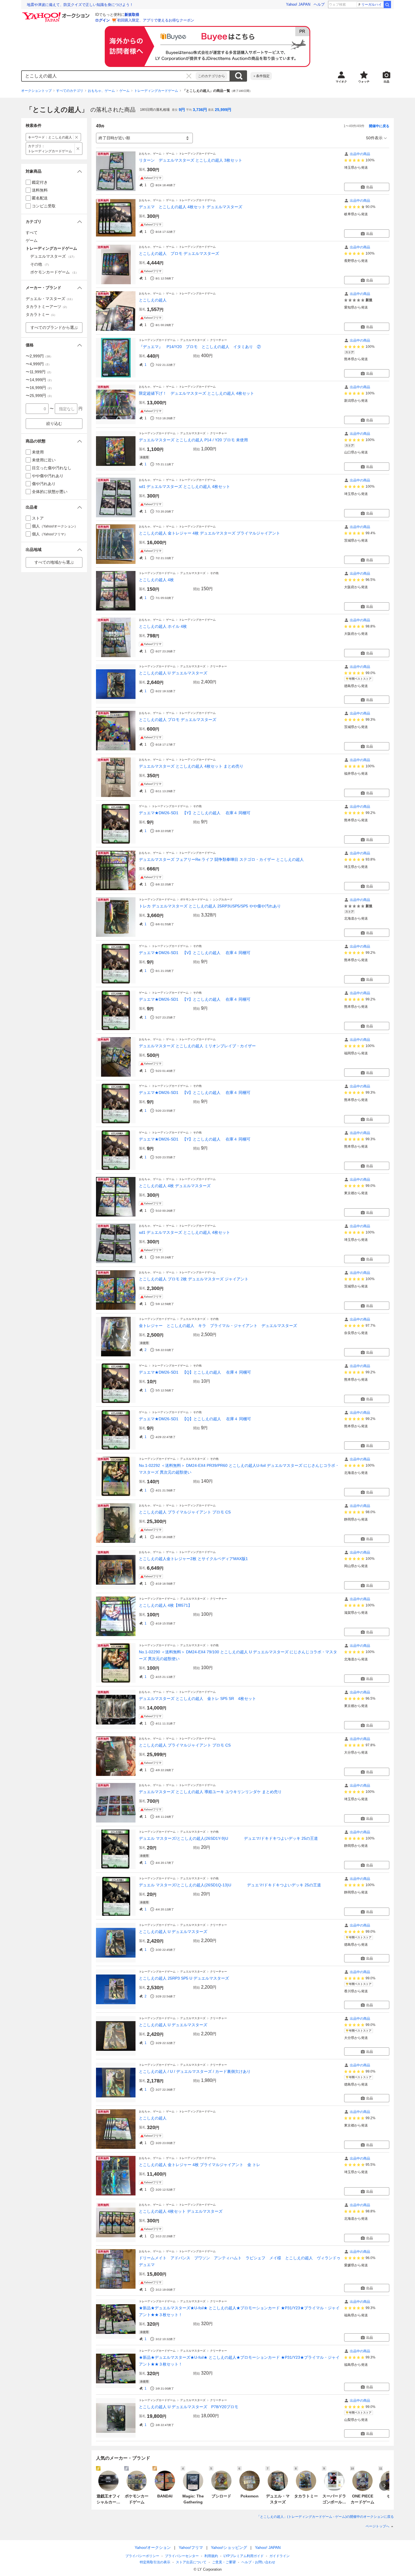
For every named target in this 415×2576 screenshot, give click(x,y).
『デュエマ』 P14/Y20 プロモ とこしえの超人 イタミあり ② (200, 347)
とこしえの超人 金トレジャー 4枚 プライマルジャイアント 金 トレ (200, 2165)
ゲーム (124, 91)
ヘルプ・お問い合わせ (258, 2562)
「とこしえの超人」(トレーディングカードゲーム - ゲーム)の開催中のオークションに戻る (325, 2517)
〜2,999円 (39, 356)
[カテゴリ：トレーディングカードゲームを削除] (78, 149)
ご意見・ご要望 (224, 2562)
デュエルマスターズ (193, 340)
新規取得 (132, 15)
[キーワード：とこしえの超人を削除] (77, 137)
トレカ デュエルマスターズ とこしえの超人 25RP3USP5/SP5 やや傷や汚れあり (210, 906)
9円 (182, 110)
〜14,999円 (40, 380)
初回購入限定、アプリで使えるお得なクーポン (156, 20)
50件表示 (374, 138)
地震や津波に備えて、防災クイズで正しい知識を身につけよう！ (80, 5)
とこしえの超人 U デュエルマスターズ (173, 673)
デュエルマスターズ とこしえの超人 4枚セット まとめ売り (191, 766)
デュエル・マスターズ (50, 299)
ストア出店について (191, 2562)
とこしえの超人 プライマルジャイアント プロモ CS (185, 1512)
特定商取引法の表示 (155, 2562)
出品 (370, 187)
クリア (189, 76)
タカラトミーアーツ (47, 307)
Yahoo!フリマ (191, 2547)
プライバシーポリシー (142, 2556)
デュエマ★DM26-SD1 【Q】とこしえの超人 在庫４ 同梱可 (195, 1372)
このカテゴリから (211, 76)
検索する (239, 76)
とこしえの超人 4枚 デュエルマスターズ (175, 1186)
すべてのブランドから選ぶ (54, 327)
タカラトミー (41, 314)
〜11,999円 (39, 372)
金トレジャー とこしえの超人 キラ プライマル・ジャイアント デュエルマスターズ (218, 1326)
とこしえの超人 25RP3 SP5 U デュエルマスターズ (184, 1978)
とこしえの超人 (153, 300)
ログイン (102, 20)
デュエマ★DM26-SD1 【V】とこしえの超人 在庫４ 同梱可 (195, 953)
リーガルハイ (372, 5)
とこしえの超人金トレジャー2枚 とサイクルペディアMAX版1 (193, 1559)
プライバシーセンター (182, 2556)
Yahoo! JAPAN (298, 4)
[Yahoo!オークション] (57, 14)
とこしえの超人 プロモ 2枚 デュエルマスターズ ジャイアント (194, 1279)
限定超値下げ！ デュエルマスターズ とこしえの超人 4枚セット (196, 393)
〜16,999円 (40, 388)
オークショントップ (36, 91)
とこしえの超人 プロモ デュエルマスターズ (179, 253)
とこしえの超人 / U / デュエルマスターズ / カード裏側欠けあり (195, 2071)
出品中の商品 (360, 154)
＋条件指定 (261, 76)
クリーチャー (219, 340)
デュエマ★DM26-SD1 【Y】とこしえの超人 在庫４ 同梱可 (195, 813)
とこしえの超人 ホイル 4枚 (163, 626)
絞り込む (54, 423)
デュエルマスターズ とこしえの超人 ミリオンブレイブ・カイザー (197, 1046)
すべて (32, 233)
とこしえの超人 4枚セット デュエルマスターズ (181, 2211)
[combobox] (109, 76)
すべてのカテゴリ (70, 91)
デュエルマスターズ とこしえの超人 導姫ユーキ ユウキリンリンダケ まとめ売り (210, 1792)
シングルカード (223, 899)
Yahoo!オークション (153, 2547)
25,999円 (223, 110)
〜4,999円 (38, 364)
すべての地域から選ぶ (54, 562)
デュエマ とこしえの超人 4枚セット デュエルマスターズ (191, 207)
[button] (54, 171)
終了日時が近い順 (114, 138)
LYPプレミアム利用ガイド (244, 2556)
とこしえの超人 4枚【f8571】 (165, 1605)
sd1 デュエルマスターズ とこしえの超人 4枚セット (184, 486)
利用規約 (211, 2556)
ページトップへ (377, 2526)
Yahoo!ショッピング (229, 2547)
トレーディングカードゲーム (156, 91)
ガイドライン (279, 2556)
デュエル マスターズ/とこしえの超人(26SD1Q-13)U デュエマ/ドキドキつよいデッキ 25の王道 (230, 1885)
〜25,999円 (40, 396)
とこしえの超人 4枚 (156, 580)
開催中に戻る (379, 126)
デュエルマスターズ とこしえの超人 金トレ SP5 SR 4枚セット (197, 1698)
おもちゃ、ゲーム (101, 91)
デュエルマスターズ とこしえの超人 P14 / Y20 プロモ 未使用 (193, 440)
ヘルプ (319, 4)
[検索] (387, 5)
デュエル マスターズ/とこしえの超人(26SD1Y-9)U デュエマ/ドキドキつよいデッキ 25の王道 (228, 1838)
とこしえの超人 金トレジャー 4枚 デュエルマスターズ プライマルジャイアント (209, 533)
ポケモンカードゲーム (194, 899)
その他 (214, 573)
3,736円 (200, 110)
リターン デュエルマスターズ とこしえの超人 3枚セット (191, 160)
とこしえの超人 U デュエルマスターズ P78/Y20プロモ (189, 2407)
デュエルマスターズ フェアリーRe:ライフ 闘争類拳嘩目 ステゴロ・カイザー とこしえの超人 (221, 859)
